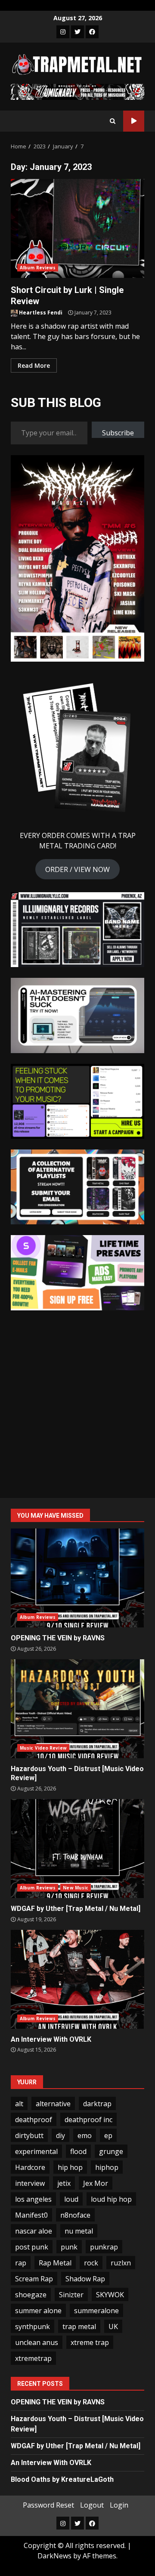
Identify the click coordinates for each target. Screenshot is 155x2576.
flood (78, 2151)
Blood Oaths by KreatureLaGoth (62, 2479)
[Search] (113, 121)
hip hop (70, 2167)
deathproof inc (88, 2120)
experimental (36, 2151)
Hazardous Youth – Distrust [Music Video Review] (77, 1709)
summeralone (96, 2311)
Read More (34, 365)
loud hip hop (111, 2199)
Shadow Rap (85, 2279)
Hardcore (30, 2167)
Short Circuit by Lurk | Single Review (77, 228)
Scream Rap (34, 2279)
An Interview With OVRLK (77, 1979)
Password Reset (48, 2505)
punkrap (104, 2247)
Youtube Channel (134, 121)
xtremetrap (33, 2358)
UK (113, 2326)
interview (30, 2183)
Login (119, 2505)
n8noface (75, 2215)
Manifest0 (31, 2215)
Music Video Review (43, 1748)
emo (85, 2135)
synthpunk (33, 2326)
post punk (32, 2247)
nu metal (79, 2231)
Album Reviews (38, 268)
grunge (111, 2151)
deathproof (34, 2120)
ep (108, 2135)
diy (60, 2135)
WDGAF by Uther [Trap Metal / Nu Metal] (77, 1849)
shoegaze (31, 2295)
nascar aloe (34, 2231)
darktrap (97, 2104)
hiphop (107, 2167)
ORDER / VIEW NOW (77, 869)
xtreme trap (90, 2342)
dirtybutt (29, 2135)
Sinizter (71, 2295)
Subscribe (118, 433)
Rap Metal (55, 2263)
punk (69, 2247)
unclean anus (37, 2342)
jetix (64, 2183)
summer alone (38, 2311)
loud (71, 2199)
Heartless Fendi (40, 313)
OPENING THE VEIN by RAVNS (77, 1578)
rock (91, 2263)
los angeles (33, 2199)
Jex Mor (96, 2183)
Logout (92, 2505)
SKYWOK (110, 2295)
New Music (76, 1888)
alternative (53, 2104)
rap (21, 2263)
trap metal (79, 2326)
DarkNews (54, 2556)
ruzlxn (121, 2263)
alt (19, 2104)
